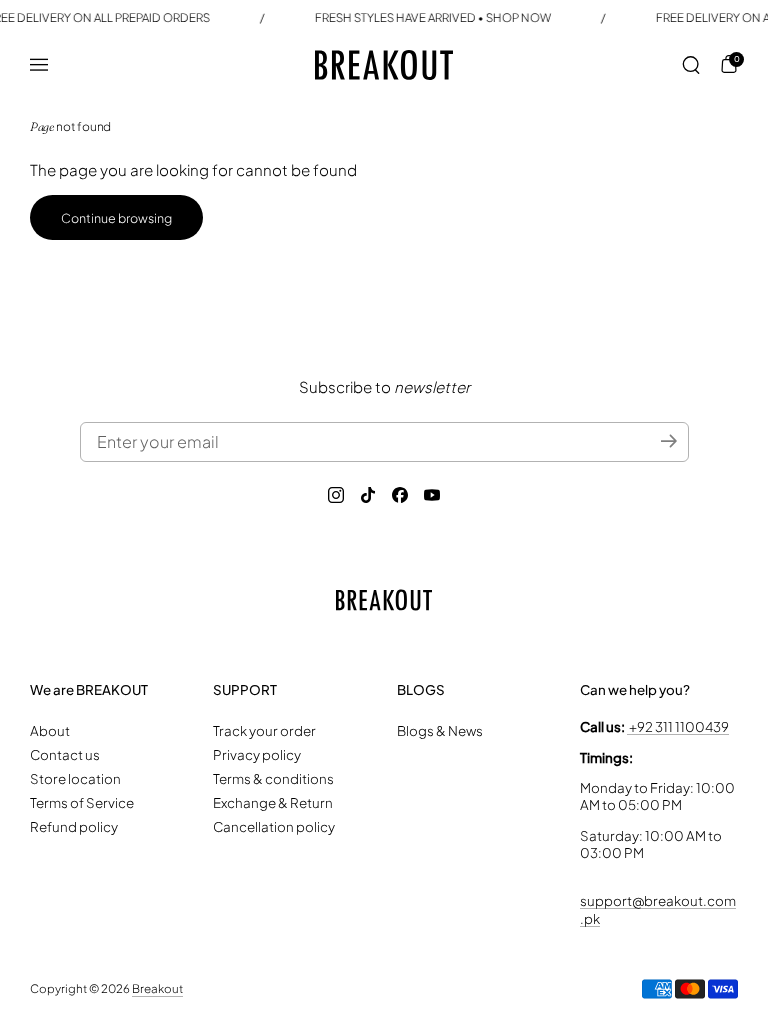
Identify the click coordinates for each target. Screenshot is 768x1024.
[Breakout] (384, 65)
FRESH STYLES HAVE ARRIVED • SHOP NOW (433, 17)
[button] (691, 65)
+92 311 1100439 (678, 726)
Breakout (157, 988)
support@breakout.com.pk (658, 909)
